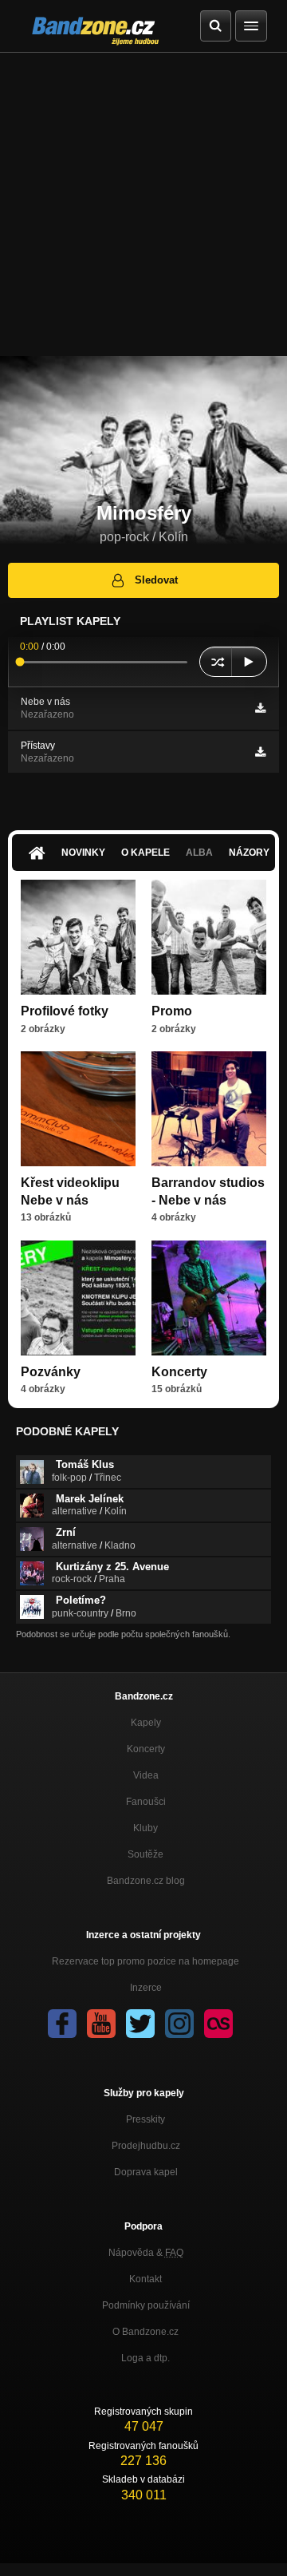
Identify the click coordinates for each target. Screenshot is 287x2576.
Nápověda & (146, 2253)
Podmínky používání (146, 2305)
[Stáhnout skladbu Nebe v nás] (260, 708)
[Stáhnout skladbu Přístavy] (260, 752)
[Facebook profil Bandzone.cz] (62, 2024)
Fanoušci (146, 1802)
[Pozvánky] (78, 1298)
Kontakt (145, 2279)
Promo (172, 1011)
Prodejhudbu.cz (146, 2146)
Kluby (145, 1828)
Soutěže (145, 1854)
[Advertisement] (143, 204)
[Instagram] (179, 2024)
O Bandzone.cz (145, 2332)
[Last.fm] (218, 2024)
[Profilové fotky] (78, 937)
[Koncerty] (209, 1298)
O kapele (145, 853)
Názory (249, 853)
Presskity (145, 2119)
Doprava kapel (146, 2172)
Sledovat (156, 580)
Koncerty (179, 1372)
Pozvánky (51, 1372)
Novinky (83, 853)
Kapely (146, 1723)
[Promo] (209, 937)
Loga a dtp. (145, 2358)
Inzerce (146, 1988)
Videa (146, 1775)
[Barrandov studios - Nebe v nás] (209, 1109)
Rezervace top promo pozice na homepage (145, 1961)
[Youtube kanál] (101, 2024)
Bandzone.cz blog (146, 1881)
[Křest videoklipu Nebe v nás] (78, 1109)
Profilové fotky (65, 1011)
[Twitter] (140, 2024)
